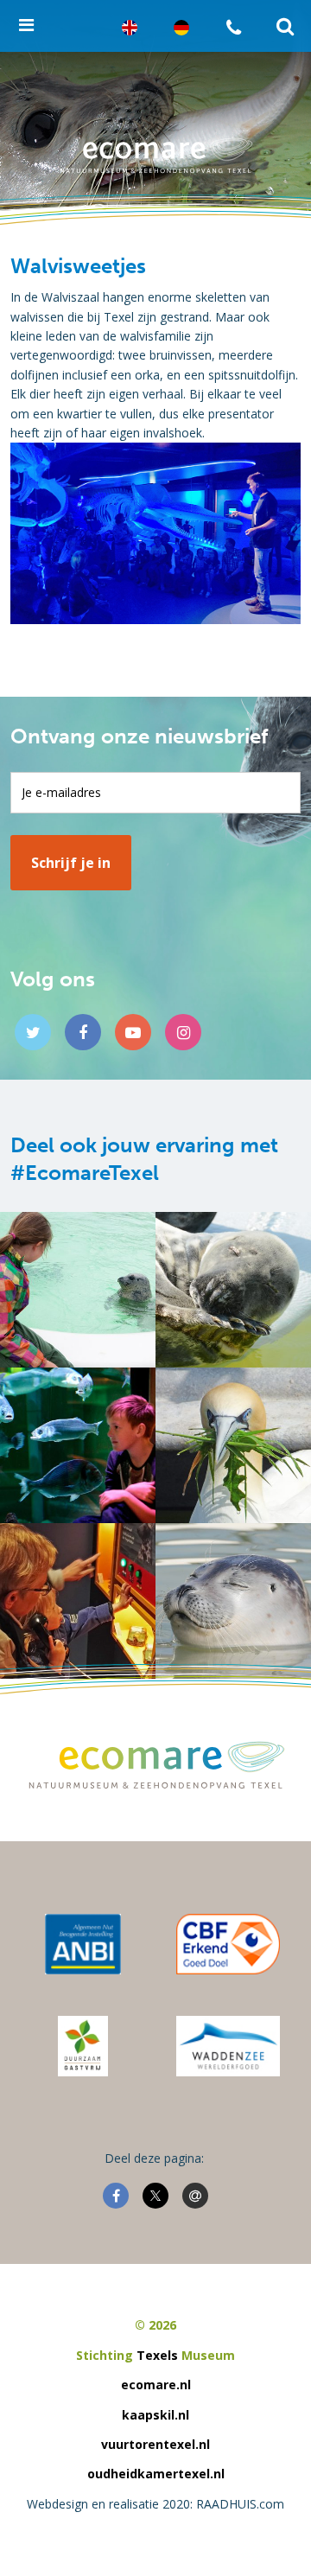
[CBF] (228, 1944)
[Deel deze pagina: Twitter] (155, 2196)
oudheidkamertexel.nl (156, 2474)
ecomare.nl (156, 2385)
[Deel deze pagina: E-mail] (195, 2196)
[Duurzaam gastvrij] (83, 2046)
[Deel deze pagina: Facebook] (116, 2196)
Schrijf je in (71, 863)
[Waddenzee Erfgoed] (228, 2046)
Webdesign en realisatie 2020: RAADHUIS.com (155, 2504)
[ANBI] (83, 1944)
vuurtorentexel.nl (155, 2444)
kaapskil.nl (155, 2415)
